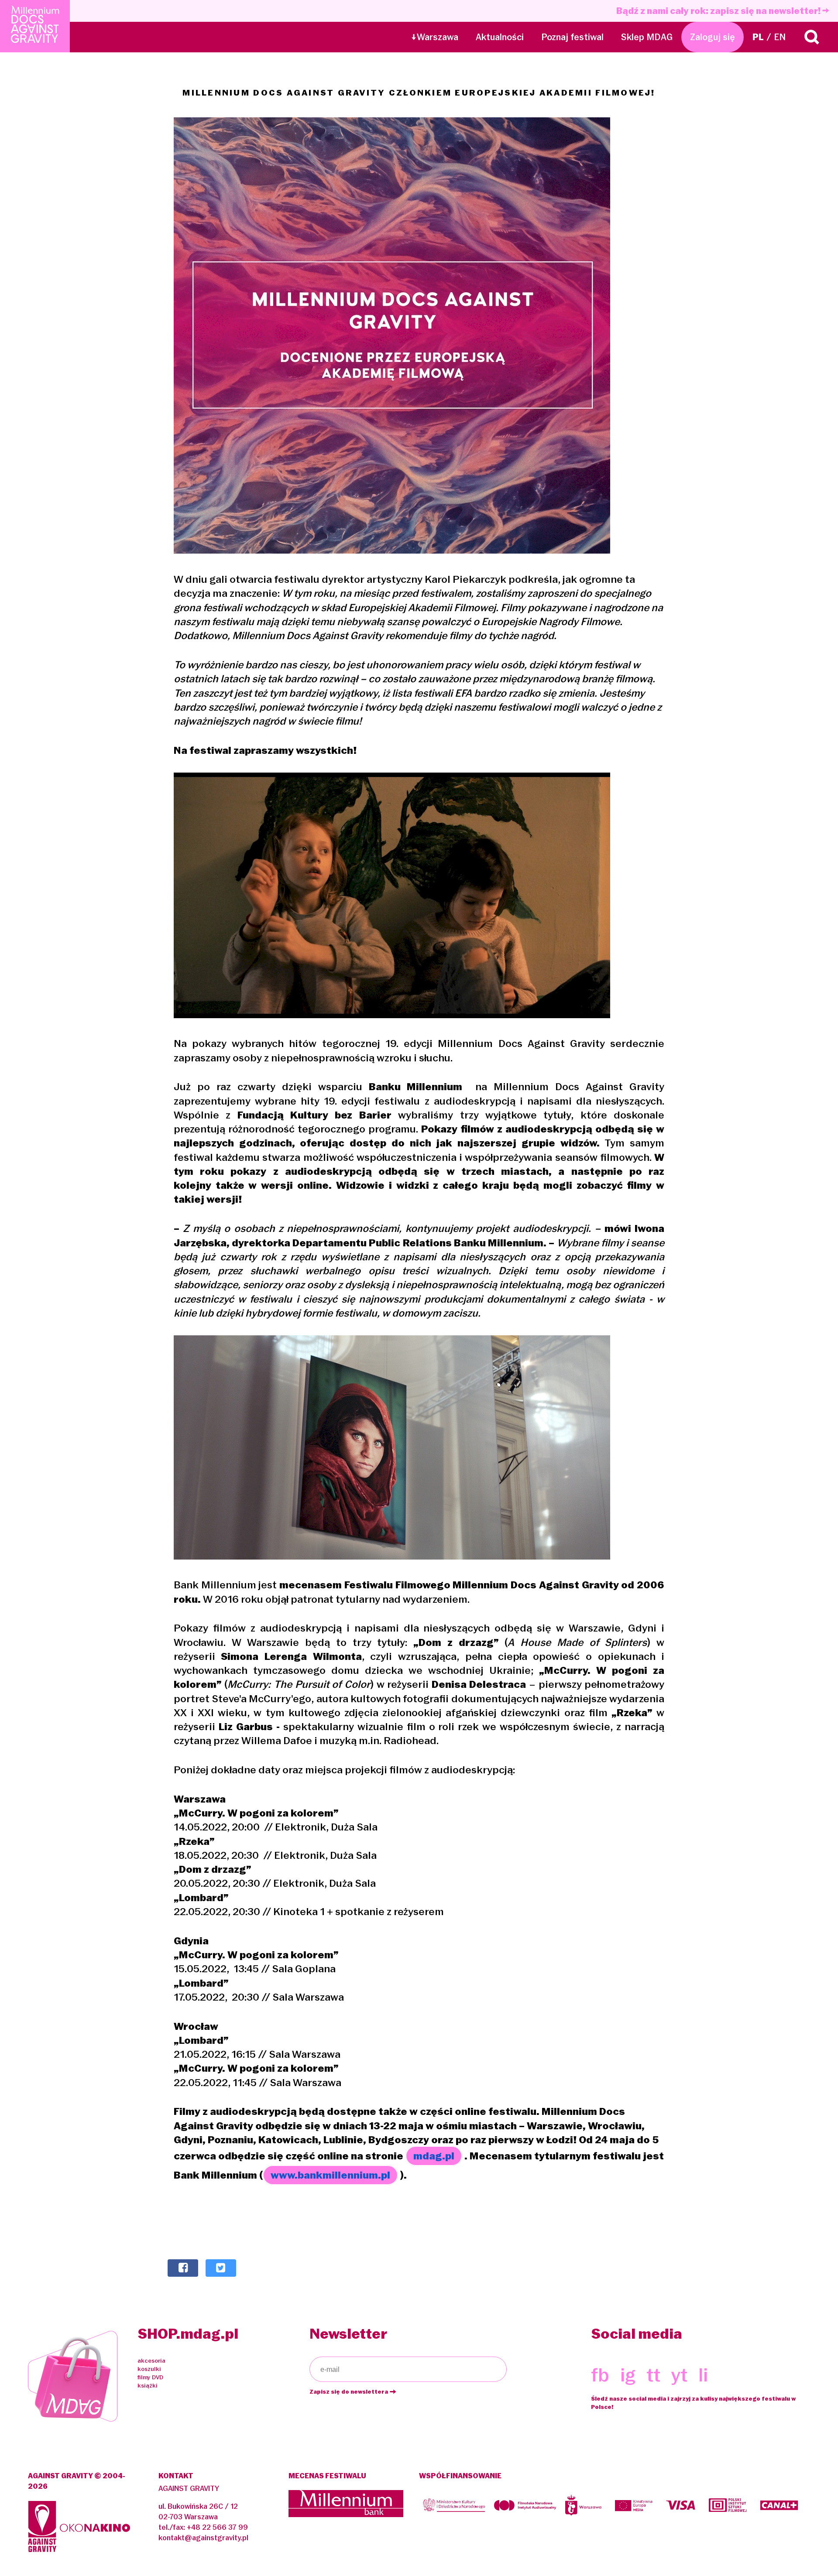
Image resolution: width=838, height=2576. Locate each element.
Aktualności (500, 37)
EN (780, 37)
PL (758, 37)
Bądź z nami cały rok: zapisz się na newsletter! (719, 11)
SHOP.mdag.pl (188, 2334)
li (703, 2375)
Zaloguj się (713, 37)
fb (600, 2375)
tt (653, 2375)
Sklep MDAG (647, 37)
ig (628, 2375)
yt (679, 2375)
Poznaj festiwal (572, 37)
